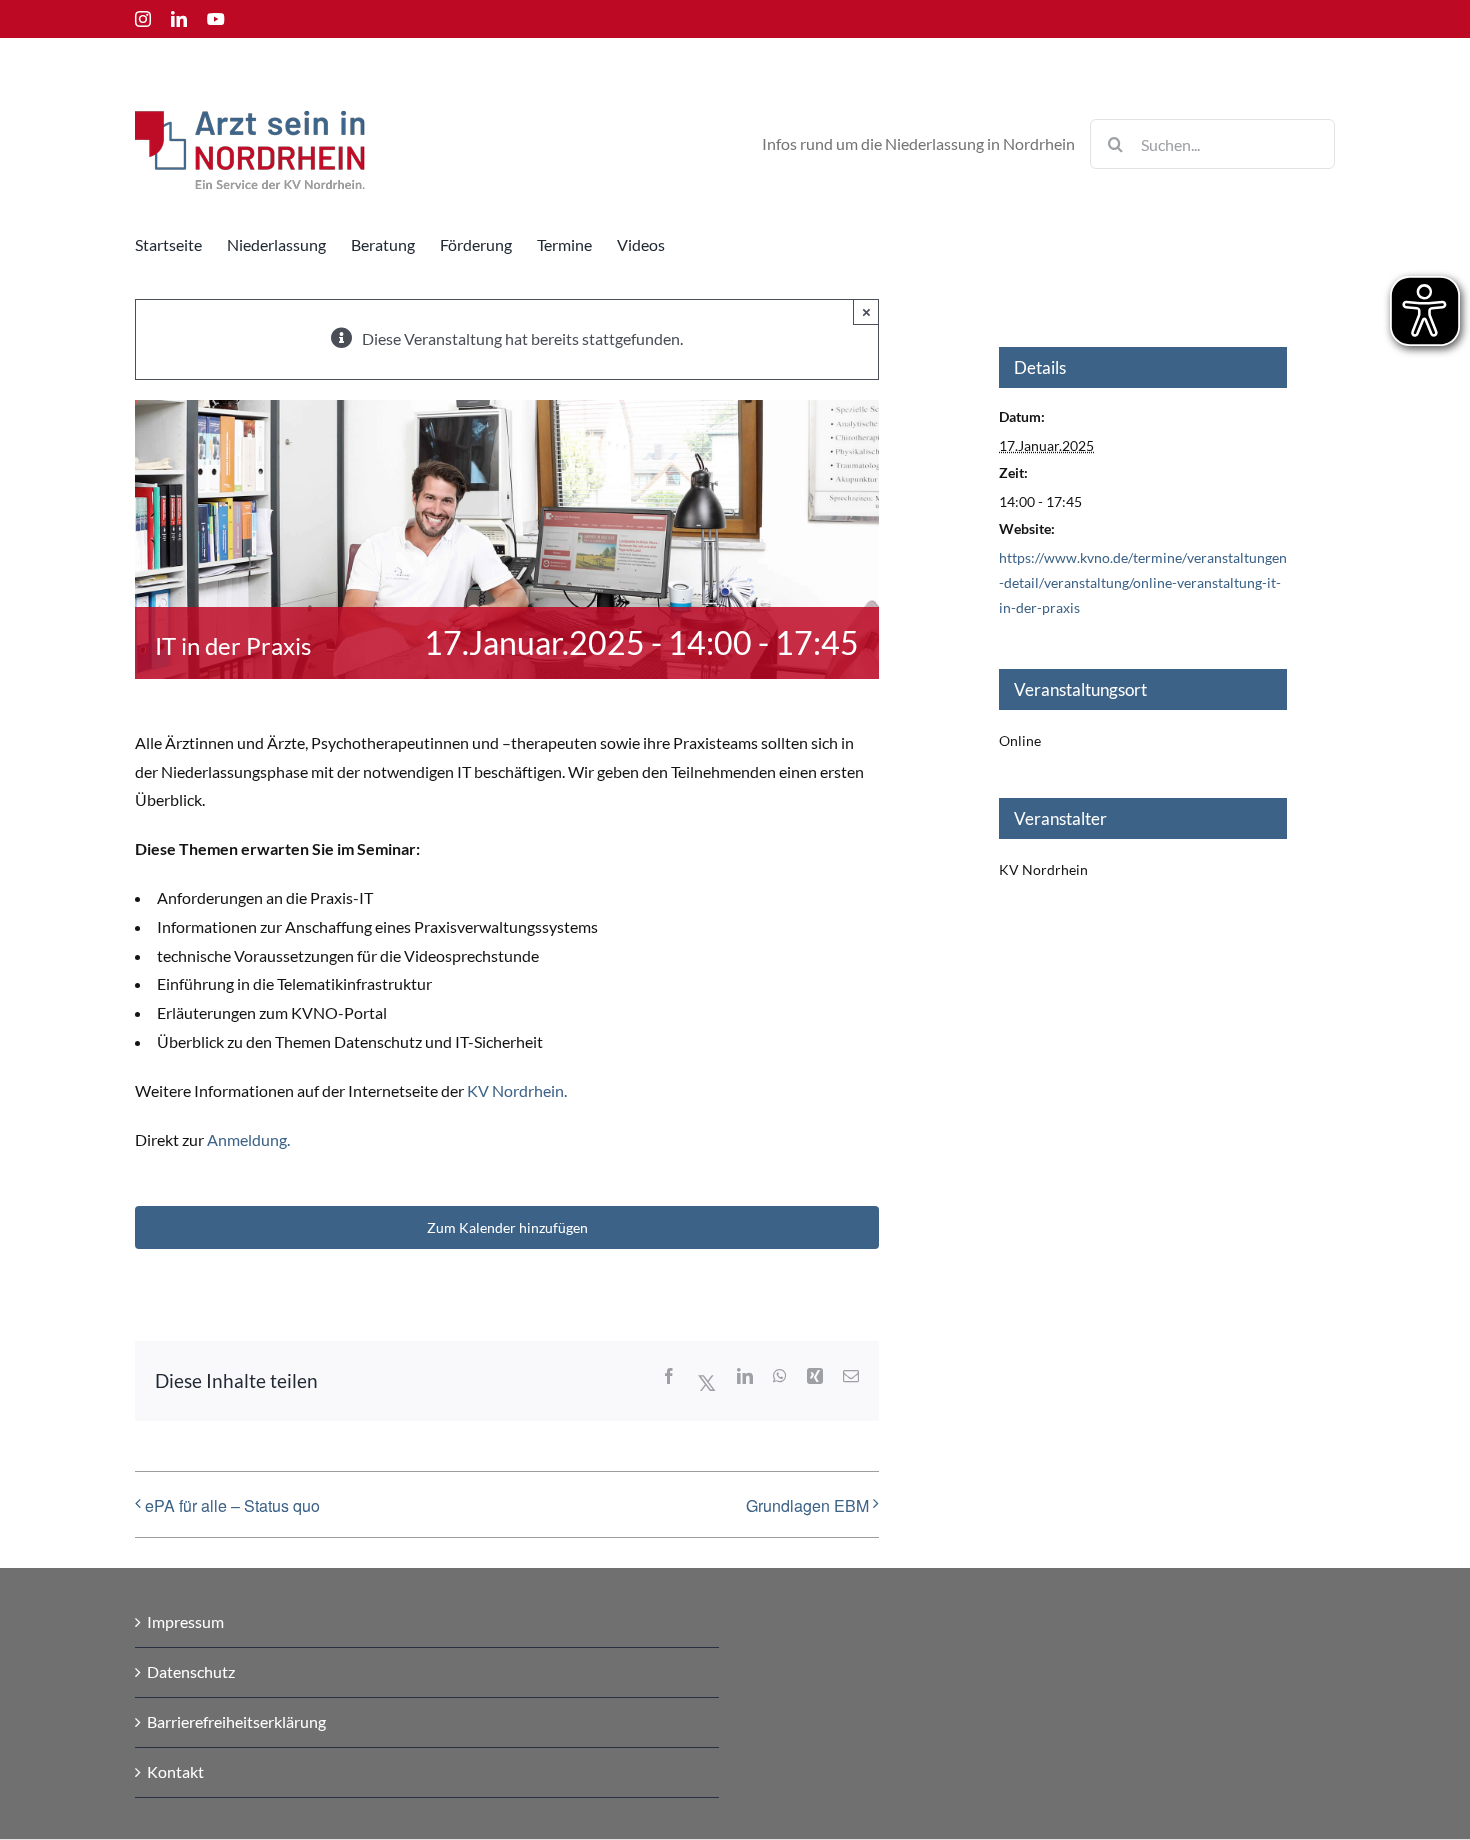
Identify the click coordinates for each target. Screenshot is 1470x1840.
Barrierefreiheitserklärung (236, 1721)
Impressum (185, 1621)
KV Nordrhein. (517, 1090)
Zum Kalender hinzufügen (507, 1227)
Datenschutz (191, 1671)
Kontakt (175, 1771)
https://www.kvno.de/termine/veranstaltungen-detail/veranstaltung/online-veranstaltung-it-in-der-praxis (1143, 582)
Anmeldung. (247, 1139)
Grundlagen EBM (807, 1505)
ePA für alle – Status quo (232, 1505)
